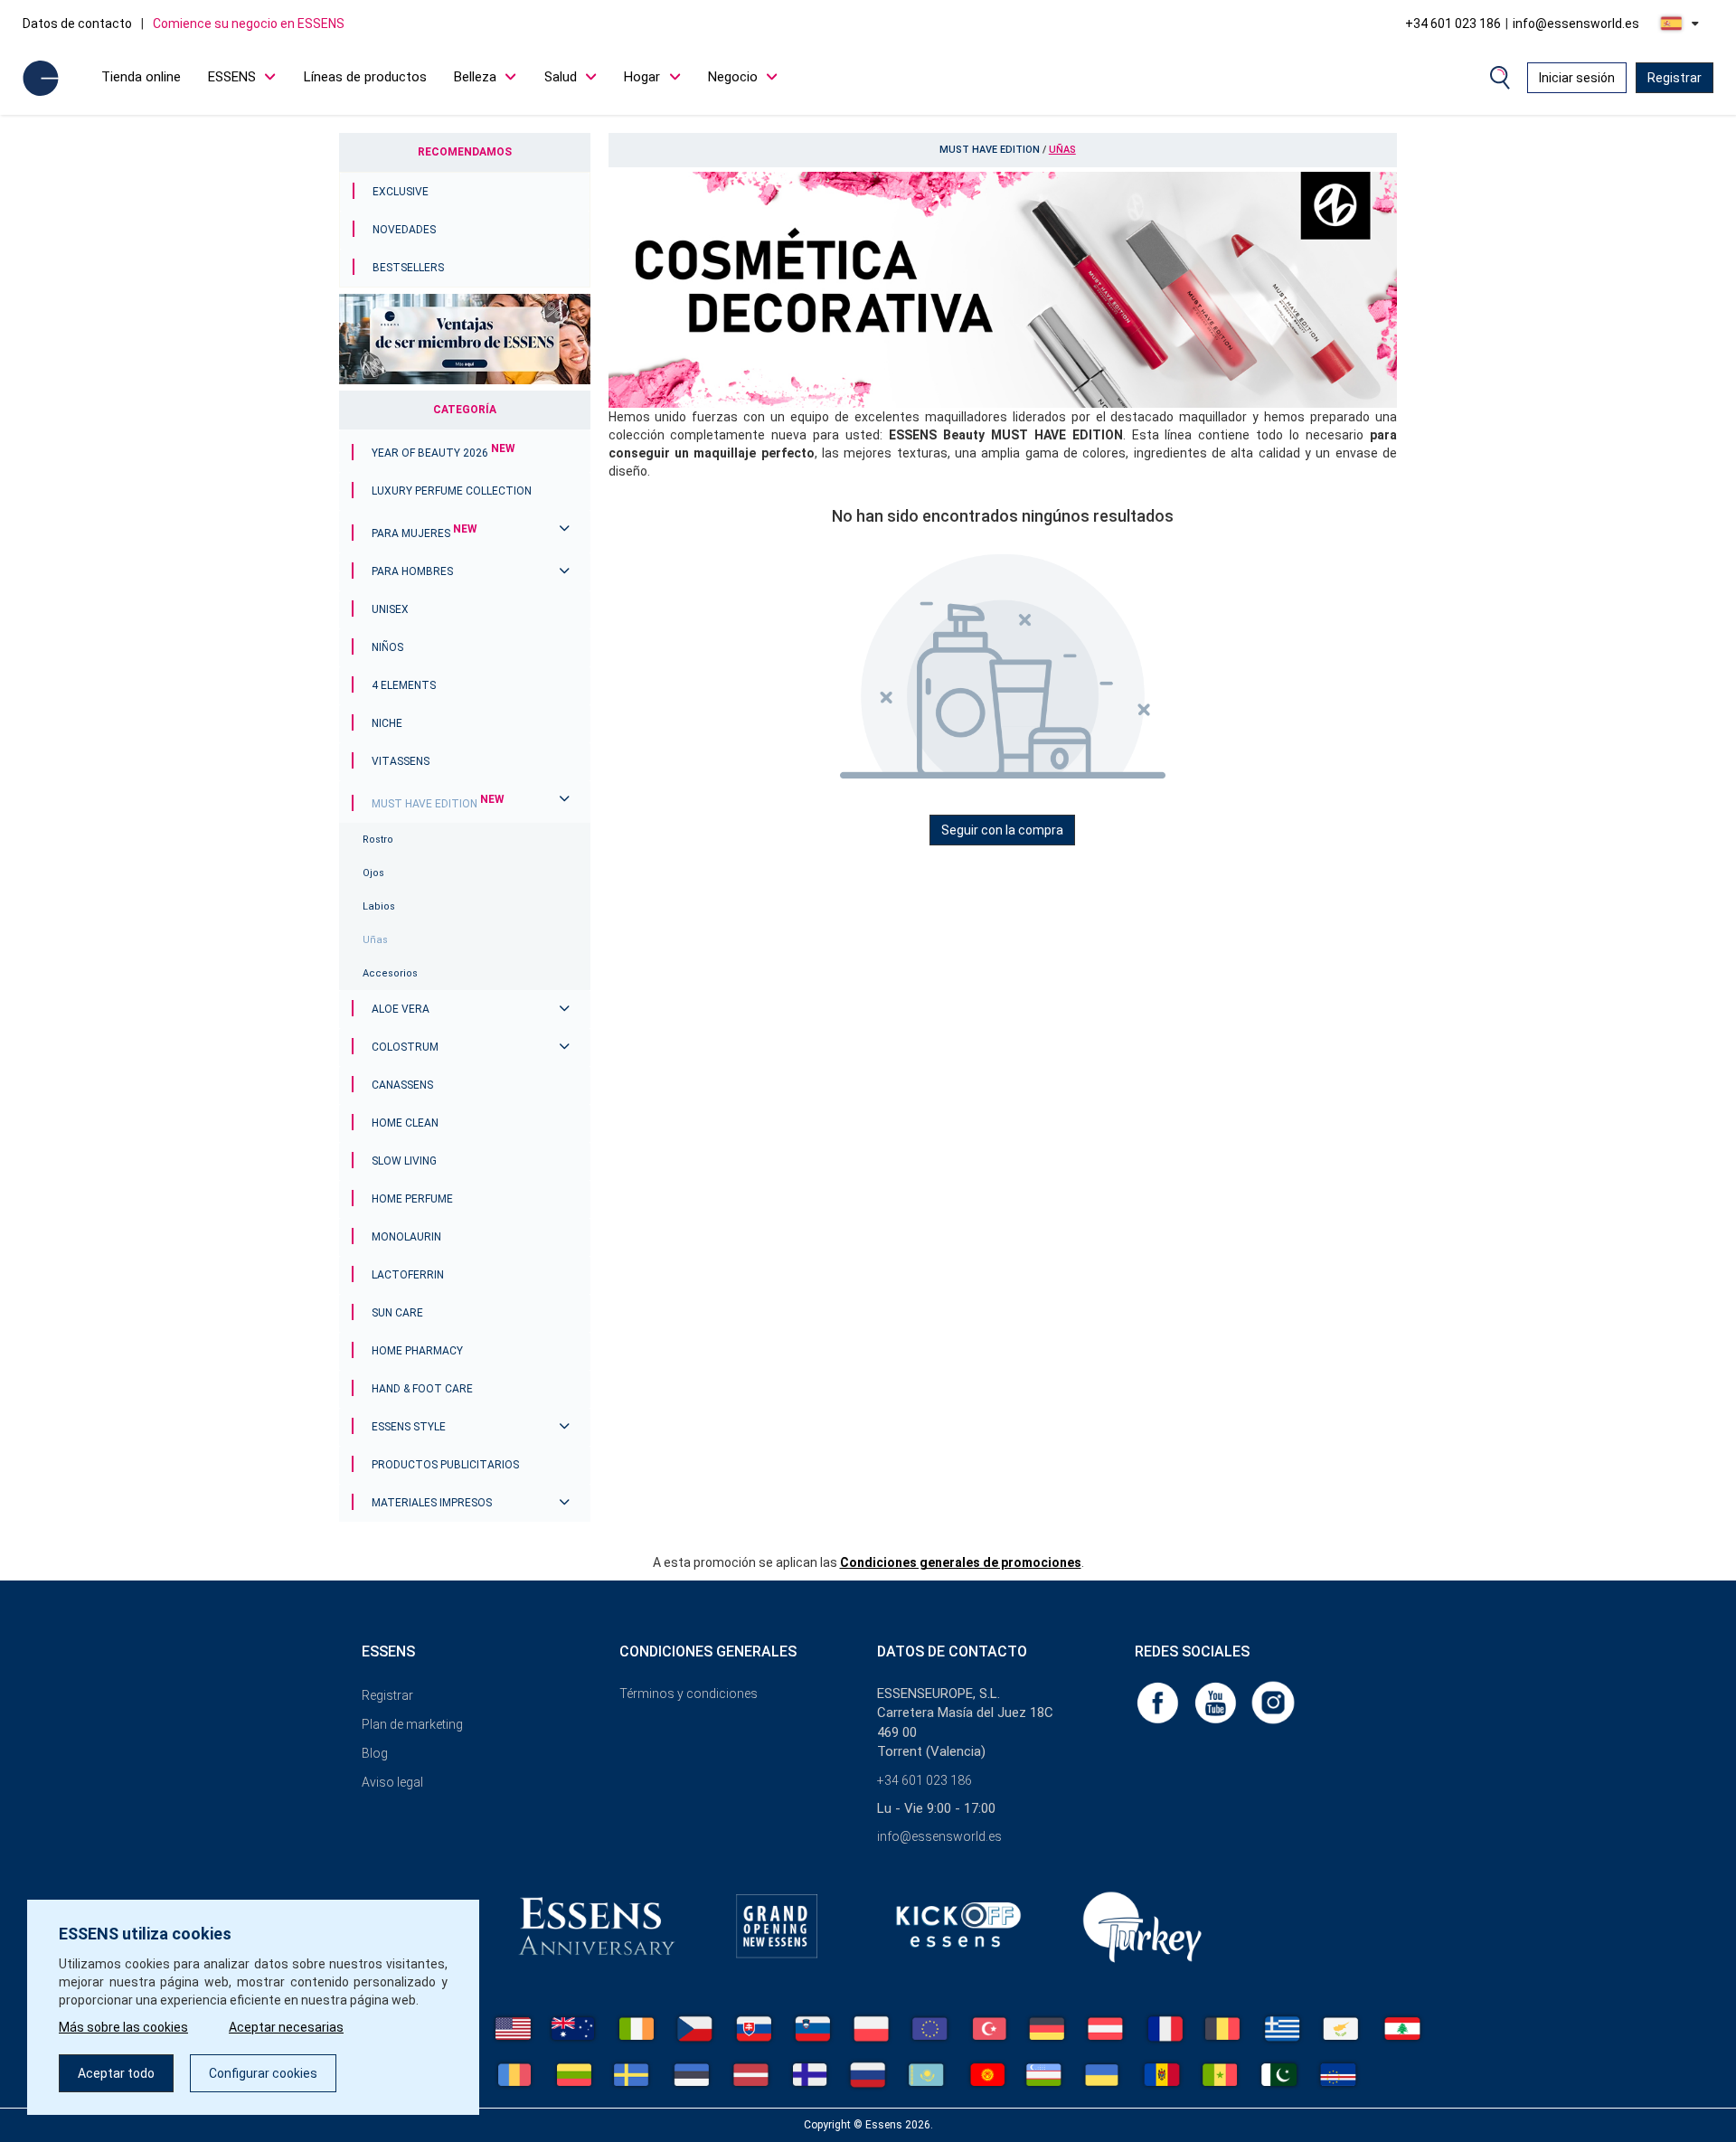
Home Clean (405, 1123)
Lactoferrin (408, 1275)
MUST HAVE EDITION (438, 804)
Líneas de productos (365, 77)
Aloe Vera (401, 1009)
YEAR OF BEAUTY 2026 (443, 453)
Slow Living (404, 1161)
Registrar (1675, 78)
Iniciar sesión (1577, 78)
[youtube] (1217, 1702)
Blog (375, 1753)
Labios (379, 906)
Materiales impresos (432, 1503)
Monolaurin (406, 1237)
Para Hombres (412, 571)
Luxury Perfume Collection (452, 491)
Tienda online (141, 77)
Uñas (375, 940)
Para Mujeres (425, 533)
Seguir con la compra (1002, 830)
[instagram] (1273, 1702)
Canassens (402, 1085)
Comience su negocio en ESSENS (249, 24)
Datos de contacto (77, 24)
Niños (387, 647)
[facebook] (1159, 1702)
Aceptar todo (116, 2073)
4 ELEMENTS (404, 685)
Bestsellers (408, 268)
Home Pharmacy (417, 1351)
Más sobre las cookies (123, 2027)
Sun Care (397, 1313)
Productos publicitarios (445, 1465)
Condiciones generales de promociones (961, 1562)
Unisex (390, 609)
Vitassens (401, 761)
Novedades (404, 230)
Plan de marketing (412, 1724)
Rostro (378, 840)
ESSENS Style (409, 1427)
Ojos (373, 873)
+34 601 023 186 (1453, 24)
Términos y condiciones (689, 1694)
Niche (387, 723)
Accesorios (390, 973)
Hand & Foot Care (422, 1389)
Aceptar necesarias (286, 2027)
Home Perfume (412, 1199)
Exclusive (401, 192)
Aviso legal (392, 1782)
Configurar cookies (263, 2073)
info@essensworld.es (1576, 24)
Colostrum (405, 1047)
